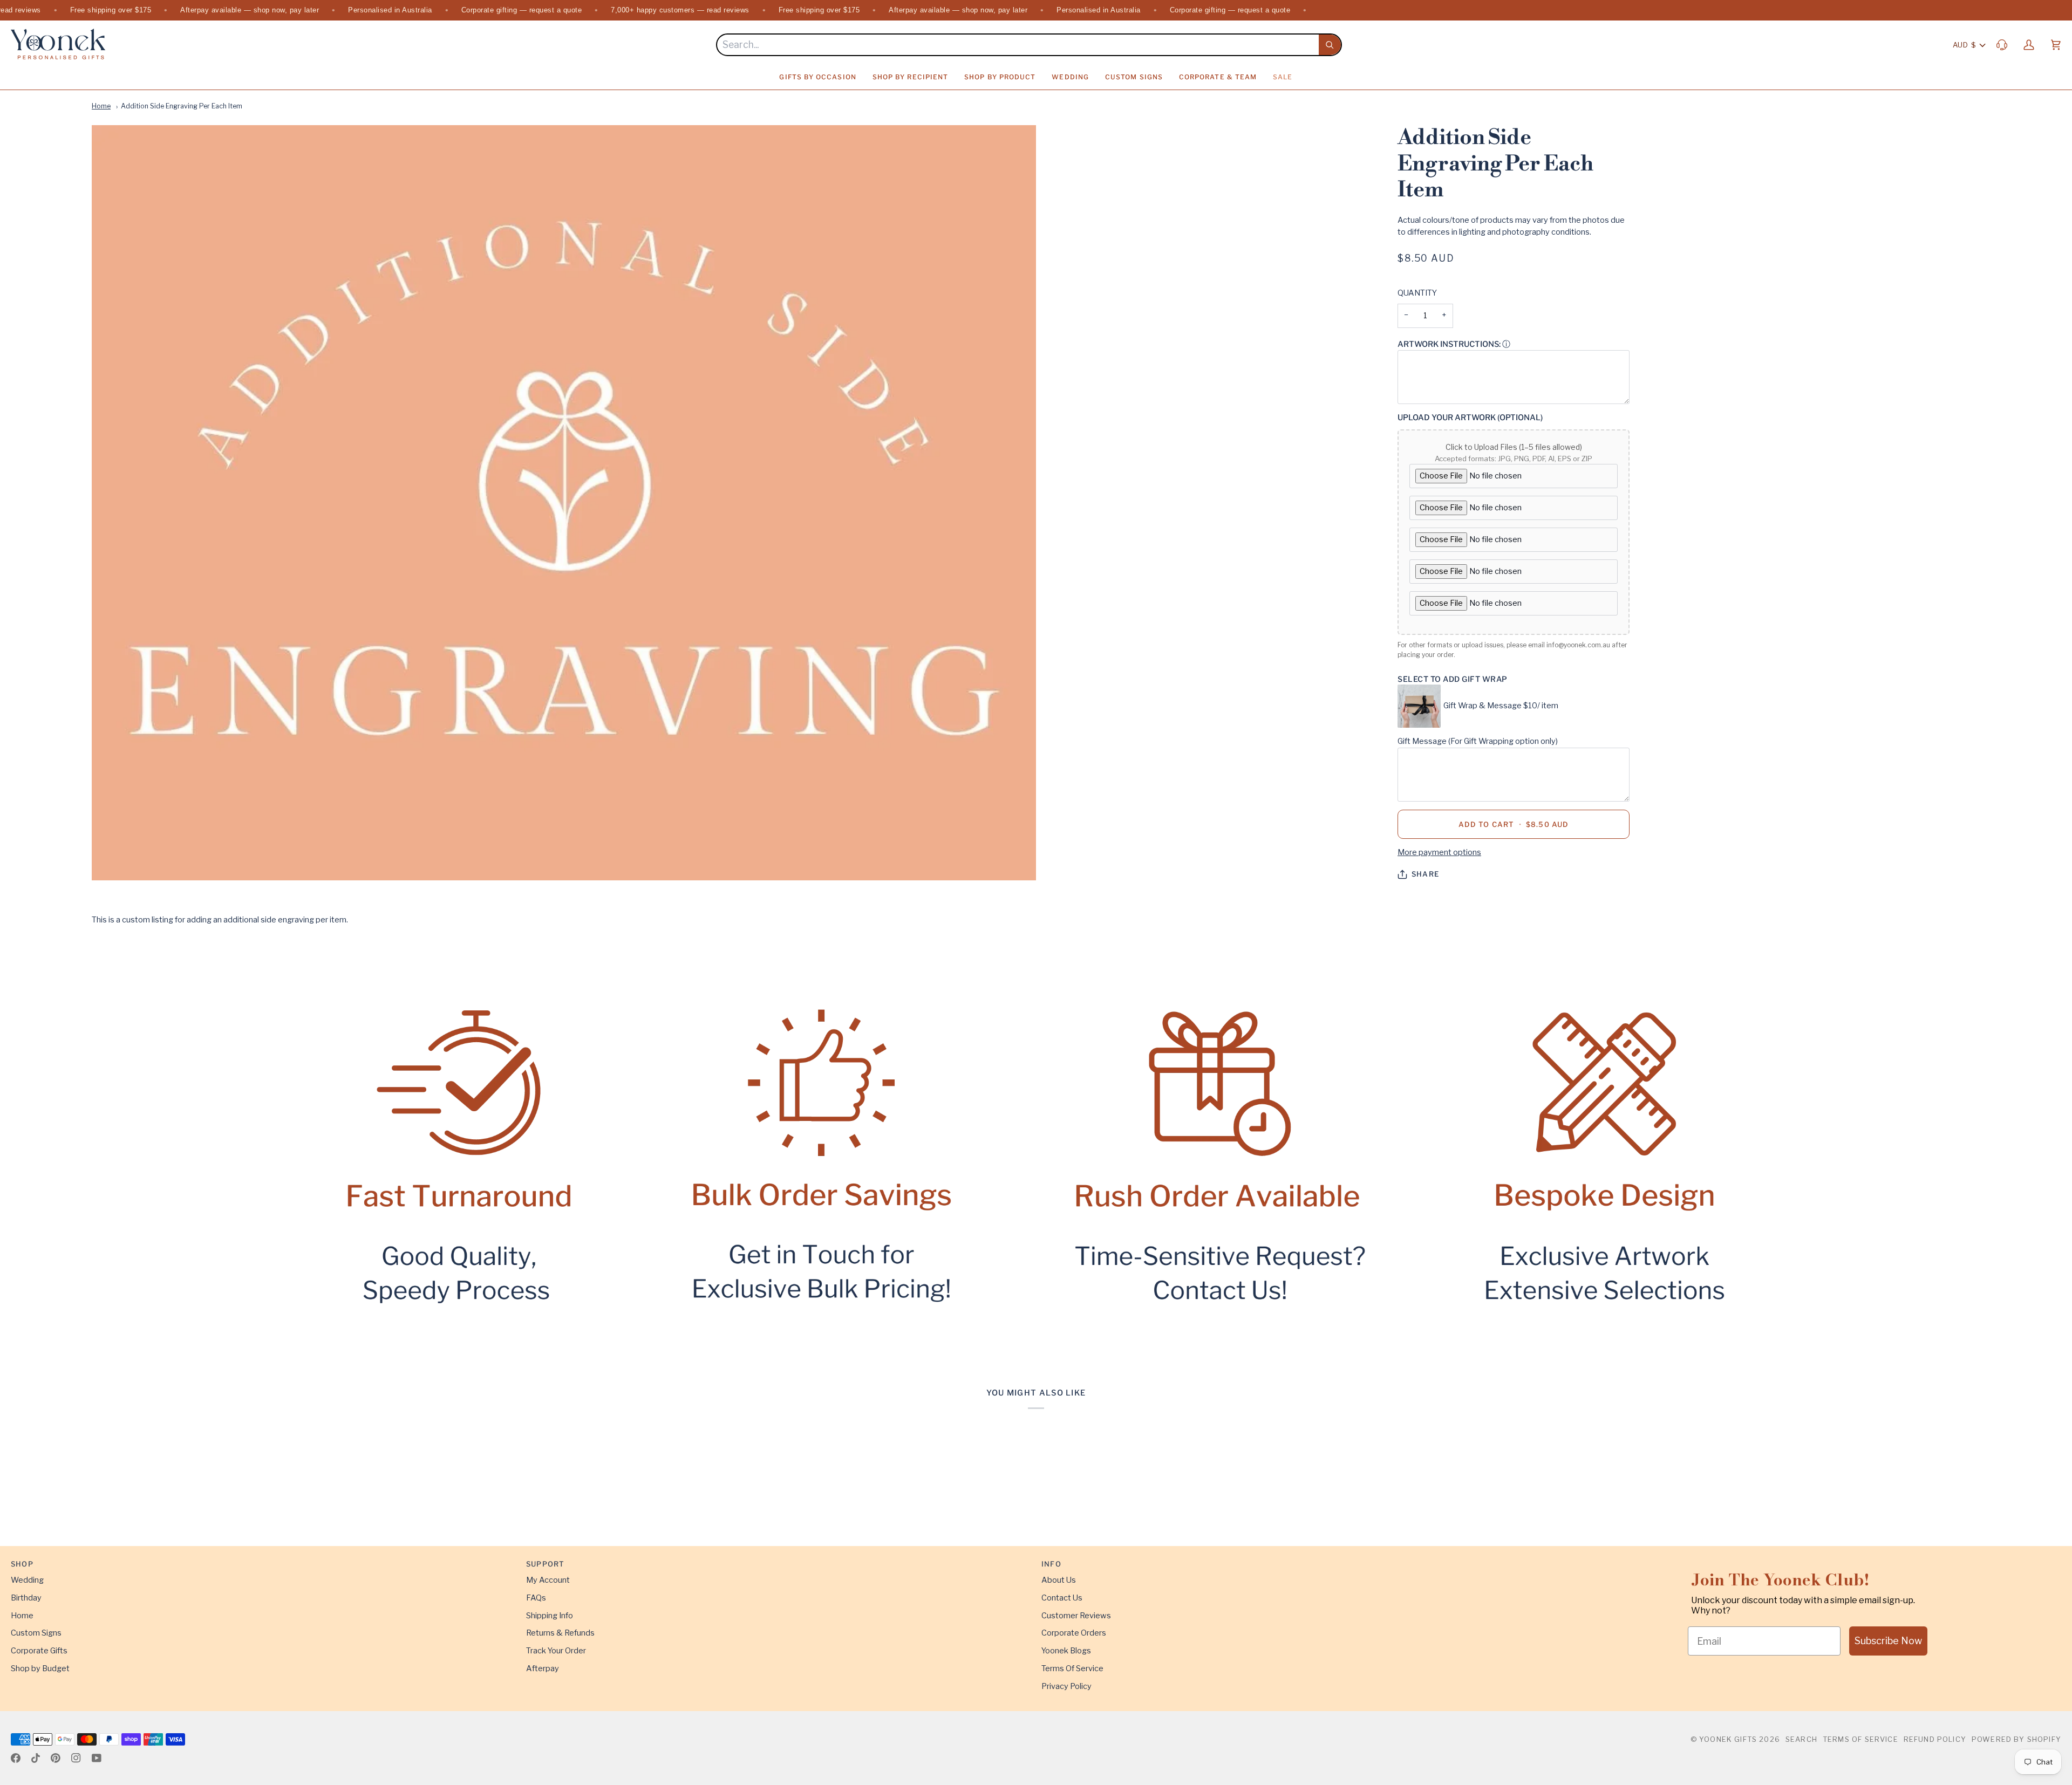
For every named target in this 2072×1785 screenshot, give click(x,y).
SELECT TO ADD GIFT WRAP (1453, 679)
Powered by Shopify (2016, 1739)
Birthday (26, 1598)
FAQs (536, 1598)
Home (101, 106)
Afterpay (543, 1668)
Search (1801, 1739)
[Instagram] (76, 1758)
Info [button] (1051, 1564)
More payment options (1439, 852)
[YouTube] (97, 1758)
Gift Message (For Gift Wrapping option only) (1478, 741)
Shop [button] (22, 1564)
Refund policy (1935, 1739)
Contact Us (1062, 1598)
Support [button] (545, 1564)
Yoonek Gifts (1728, 1739)
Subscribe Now (1888, 1641)
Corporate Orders (1074, 1633)
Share (1425, 874)
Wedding (27, 1580)
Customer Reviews (1076, 1616)
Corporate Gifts (39, 1651)
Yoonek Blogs (1066, 1651)
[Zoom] (564, 503)
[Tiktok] (36, 1758)
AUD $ (1964, 45)
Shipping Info (550, 1616)
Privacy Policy (1066, 1686)
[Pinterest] (56, 1758)
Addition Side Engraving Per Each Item (182, 106)
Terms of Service (1860, 1739)
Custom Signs (36, 1633)
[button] (817, 77)
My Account (548, 1580)
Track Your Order (556, 1651)
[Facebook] (16, 1758)
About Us (1059, 1580)
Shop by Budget (40, 1668)
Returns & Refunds (560, 1633)
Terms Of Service (1072, 1668)
